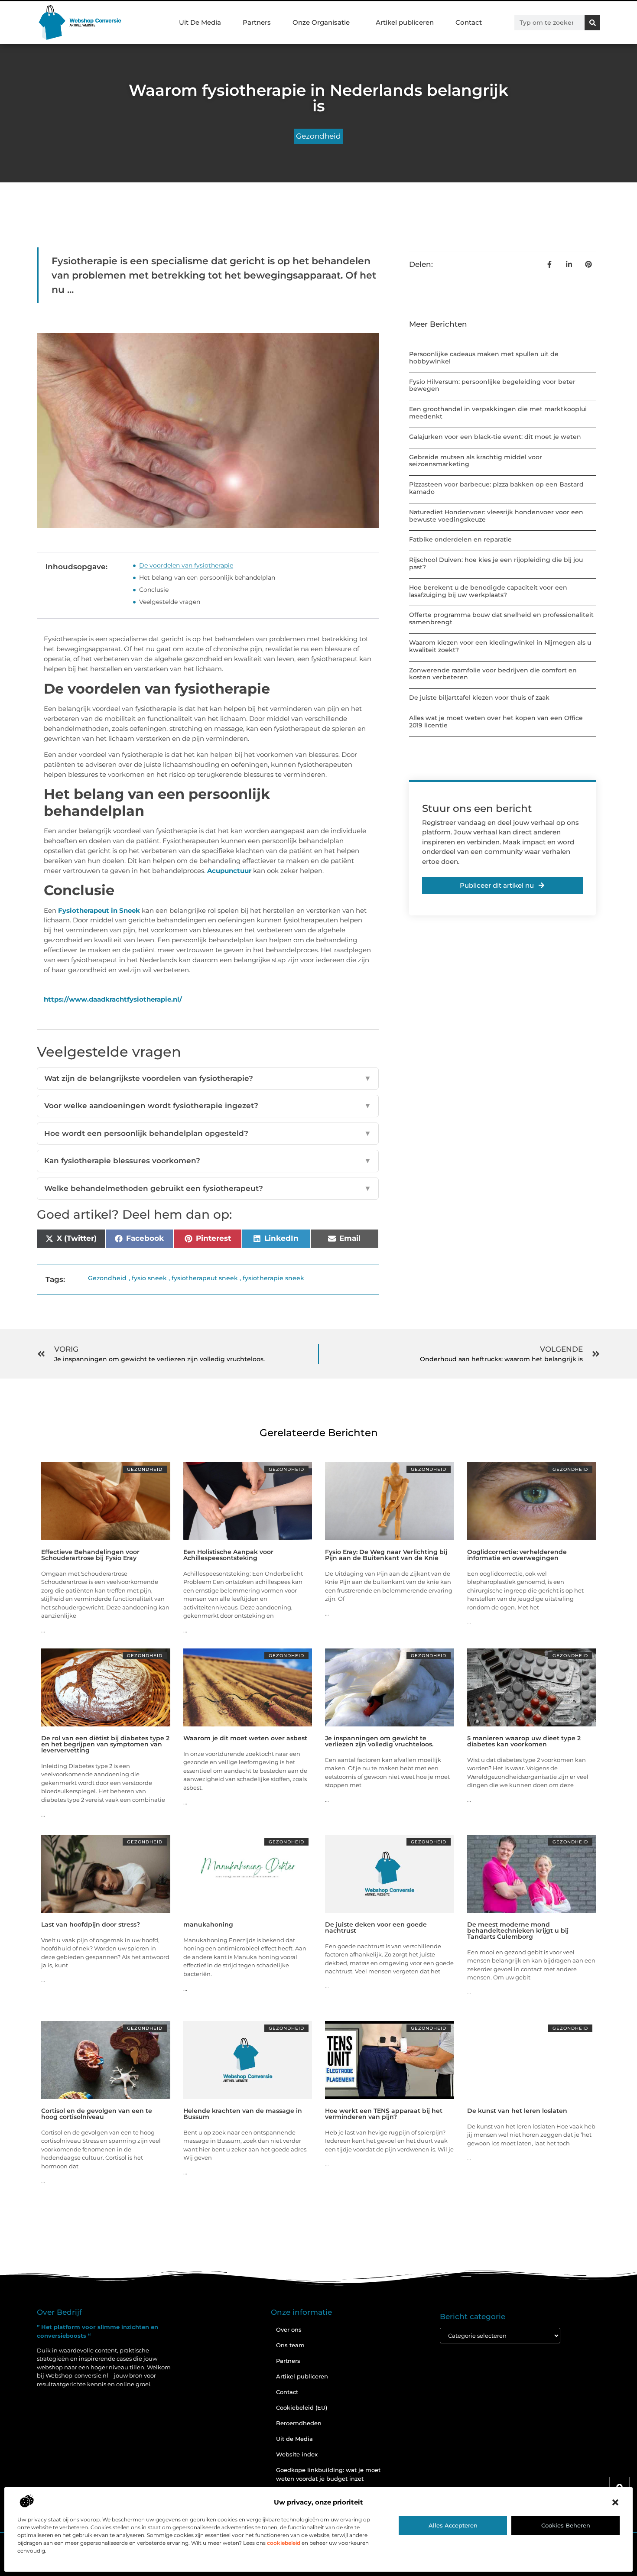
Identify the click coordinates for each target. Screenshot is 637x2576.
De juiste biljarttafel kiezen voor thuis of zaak (479, 698)
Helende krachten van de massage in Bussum (243, 2114)
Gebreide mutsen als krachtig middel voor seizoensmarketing (476, 461)
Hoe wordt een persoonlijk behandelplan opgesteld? (208, 1133)
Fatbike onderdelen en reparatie (460, 539)
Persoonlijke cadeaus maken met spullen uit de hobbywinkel (484, 358)
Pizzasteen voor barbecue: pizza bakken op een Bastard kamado (496, 488)
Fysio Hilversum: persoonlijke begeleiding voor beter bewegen (492, 385)
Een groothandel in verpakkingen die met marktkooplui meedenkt (498, 413)
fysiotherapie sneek (273, 1278)
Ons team (290, 2345)
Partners (257, 22)
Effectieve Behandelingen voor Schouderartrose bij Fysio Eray (90, 1555)
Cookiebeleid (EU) (302, 2407)
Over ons (289, 2329)
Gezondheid (318, 136)
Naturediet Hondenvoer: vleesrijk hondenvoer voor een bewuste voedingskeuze (496, 516)
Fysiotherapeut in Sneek (99, 910)
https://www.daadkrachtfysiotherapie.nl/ (113, 999)
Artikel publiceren (405, 22)
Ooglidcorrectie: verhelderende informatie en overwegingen (517, 1555)
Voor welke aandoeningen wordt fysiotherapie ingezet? (208, 1106)
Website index (297, 2454)
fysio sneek (149, 1278)
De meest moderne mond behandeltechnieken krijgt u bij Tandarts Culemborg (518, 1930)
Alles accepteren (453, 2525)
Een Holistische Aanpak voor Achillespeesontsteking (228, 1555)
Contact (469, 22)
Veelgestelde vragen (170, 602)
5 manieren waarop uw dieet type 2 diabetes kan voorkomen (524, 1741)
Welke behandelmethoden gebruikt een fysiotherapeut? (208, 1188)
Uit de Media (294, 2439)
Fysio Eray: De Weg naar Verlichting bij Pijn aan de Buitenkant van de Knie (386, 1555)
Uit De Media (200, 22)
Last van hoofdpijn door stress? (91, 1924)
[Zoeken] (592, 23)
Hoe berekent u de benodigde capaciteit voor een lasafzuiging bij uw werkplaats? (488, 591)
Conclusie (154, 590)
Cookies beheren (566, 2525)
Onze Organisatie (321, 22)
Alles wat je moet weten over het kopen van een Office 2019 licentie (496, 722)
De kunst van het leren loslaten (517, 2111)
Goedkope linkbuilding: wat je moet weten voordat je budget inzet (328, 2474)
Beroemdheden (299, 2423)
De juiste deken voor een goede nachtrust (376, 1927)
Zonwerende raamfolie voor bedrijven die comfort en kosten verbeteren (493, 674)
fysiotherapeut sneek (205, 1278)
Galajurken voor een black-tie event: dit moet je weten (495, 437)
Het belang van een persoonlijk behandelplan (208, 577)
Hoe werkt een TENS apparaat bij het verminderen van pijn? (384, 2114)
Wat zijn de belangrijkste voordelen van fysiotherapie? (208, 1078)
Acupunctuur (229, 871)
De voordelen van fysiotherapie (186, 565)
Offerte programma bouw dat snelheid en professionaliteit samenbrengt (501, 618)
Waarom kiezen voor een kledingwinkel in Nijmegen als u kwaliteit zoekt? (500, 646)
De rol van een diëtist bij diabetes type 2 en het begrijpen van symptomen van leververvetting (105, 1744)
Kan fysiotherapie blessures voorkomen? (208, 1161)
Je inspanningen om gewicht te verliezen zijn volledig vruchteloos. (379, 1741)
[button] (615, 2502)
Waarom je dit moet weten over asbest (245, 1738)
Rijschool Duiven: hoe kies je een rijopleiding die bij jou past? (496, 563)
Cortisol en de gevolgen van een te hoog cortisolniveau (97, 2114)
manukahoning (208, 1924)
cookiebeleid (284, 2543)
